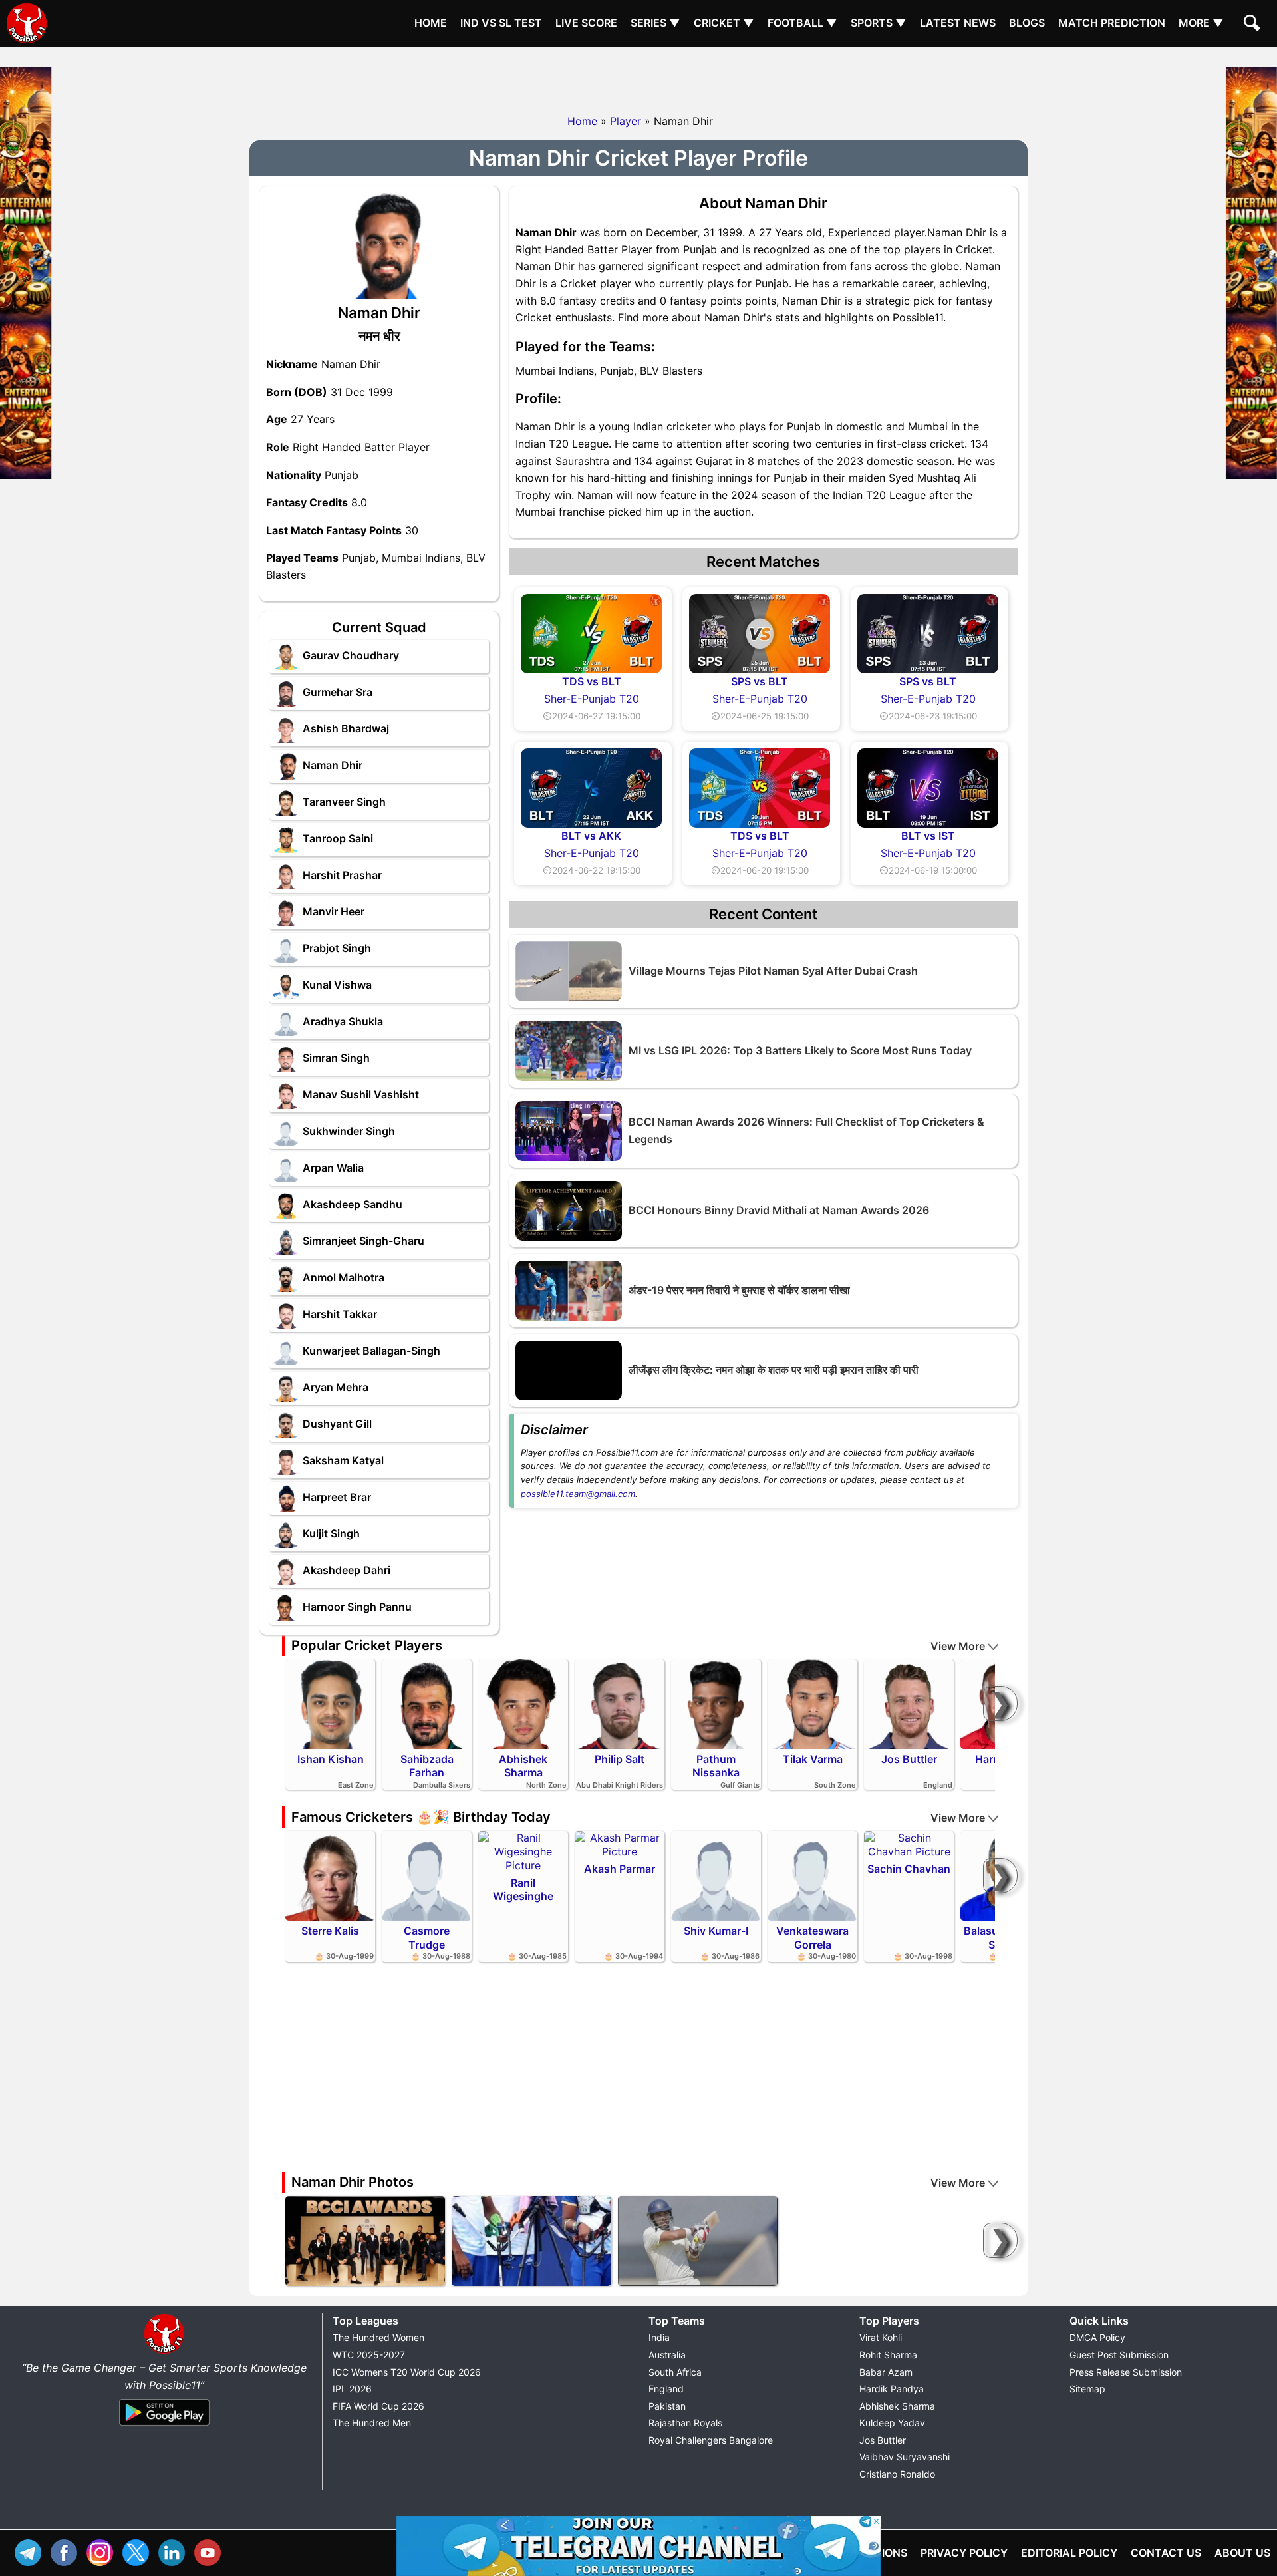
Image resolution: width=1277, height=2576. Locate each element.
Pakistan (667, 2406)
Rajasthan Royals (685, 2423)
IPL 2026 (352, 2389)
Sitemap (1087, 2389)
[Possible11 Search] (1254, 25)
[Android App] (164, 2426)
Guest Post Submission (1119, 2355)
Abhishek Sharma (897, 2406)
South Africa (675, 2372)
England (666, 2389)
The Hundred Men (372, 2423)
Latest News (958, 23)
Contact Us (1166, 2553)
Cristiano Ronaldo (897, 2474)
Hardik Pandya (892, 2389)
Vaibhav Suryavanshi (905, 2457)
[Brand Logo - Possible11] (164, 2351)
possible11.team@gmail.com (578, 1494)
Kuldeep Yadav (892, 2423)
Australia (667, 2355)
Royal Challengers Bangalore (711, 2440)
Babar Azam (886, 2372)
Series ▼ (655, 23)
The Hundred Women (378, 2337)
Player (626, 121)
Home (431, 23)
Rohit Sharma (888, 2355)
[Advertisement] (638, 77)
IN (175, 2551)
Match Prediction (1112, 23)
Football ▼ (802, 23)
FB (67, 2551)
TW (139, 2551)
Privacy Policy (964, 2553)
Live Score (586, 23)
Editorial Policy (1069, 2553)
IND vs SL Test (501, 23)
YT (211, 2551)
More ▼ (1201, 23)
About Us (1242, 2553)
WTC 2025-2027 (369, 2355)
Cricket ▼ (724, 23)
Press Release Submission (1126, 2372)
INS (103, 2551)
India (659, 2337)
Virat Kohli (881, 2337)
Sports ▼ (879, 23)
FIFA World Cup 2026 (378, 2406)
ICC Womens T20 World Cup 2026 (407, 2372)
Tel (31, 2551)
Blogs (1027, 23)
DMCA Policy (1097, 2337)
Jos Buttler (883, 2440)
